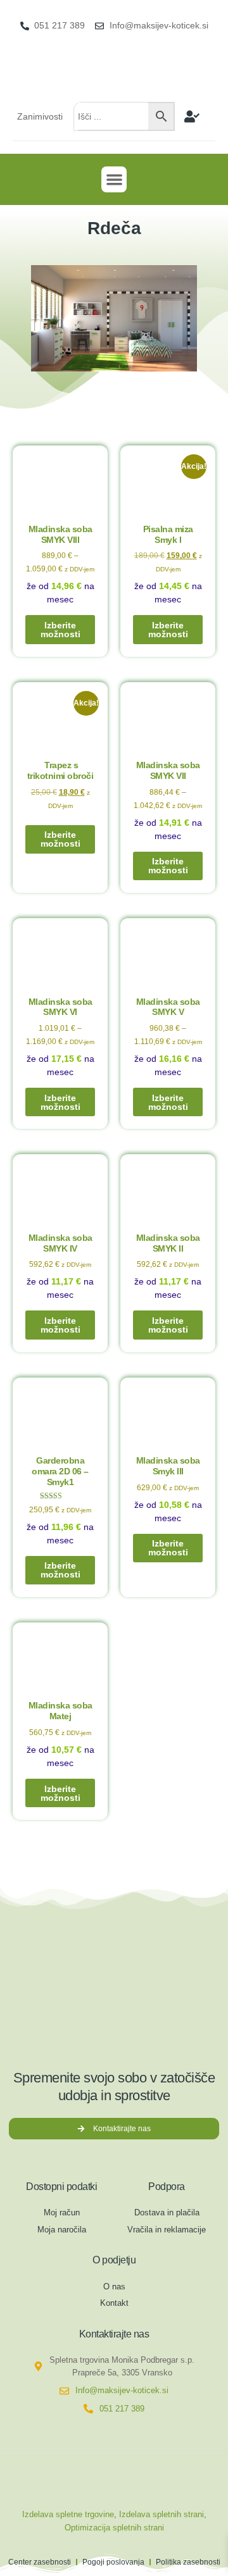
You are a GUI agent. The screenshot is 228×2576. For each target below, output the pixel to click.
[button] (114, 179)
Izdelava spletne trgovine (68, 2514)
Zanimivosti (40, 116)
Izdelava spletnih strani (161, 2514)
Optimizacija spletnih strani (114, 2528)
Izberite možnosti (60, 630)
